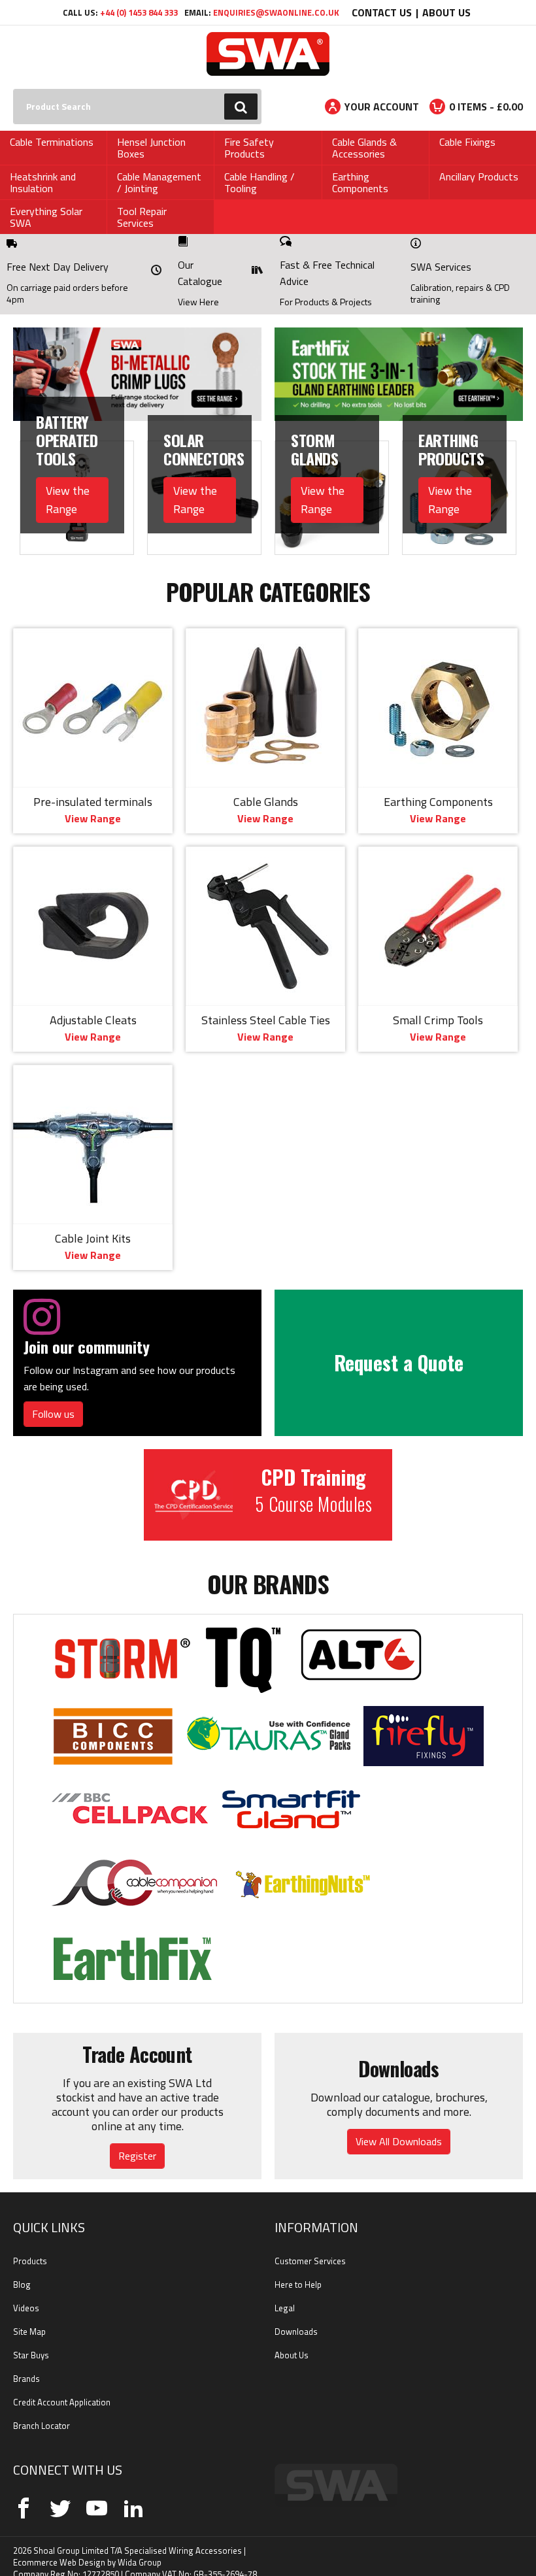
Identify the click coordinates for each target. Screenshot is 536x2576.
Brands (26, 2362)
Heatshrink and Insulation (43, 182)
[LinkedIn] (133, 2492)
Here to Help (298, 2268)
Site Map (29, 2315)
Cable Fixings (467, 142)
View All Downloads (399, 2125)
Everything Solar (46, 211)
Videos (26, 2292)
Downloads (296, 2315)
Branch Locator (42, 2409)
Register (137, 2139)
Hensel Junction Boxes (151, 148)
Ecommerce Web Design (59, 2546)
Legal (285, 2292)
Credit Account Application (62, 2386)
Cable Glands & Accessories (364, 148)
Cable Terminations (52, 142)
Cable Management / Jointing (159, 182)
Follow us (53, 1397)
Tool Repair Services (142, 217)
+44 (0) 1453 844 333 (139, 12)
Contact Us (382, 12)
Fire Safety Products (249, 148)
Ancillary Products (479, 176)
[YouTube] (97, 2492)
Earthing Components (360, 182)
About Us (446, 12)
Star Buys (31, 2339)
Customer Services (310, 2245)
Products (30, 2245)
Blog (22, 2268)
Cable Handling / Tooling (260, 182)
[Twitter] (60, 2492)
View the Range (68, 483)
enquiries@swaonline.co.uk (276, 12)
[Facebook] (24, 2492)
